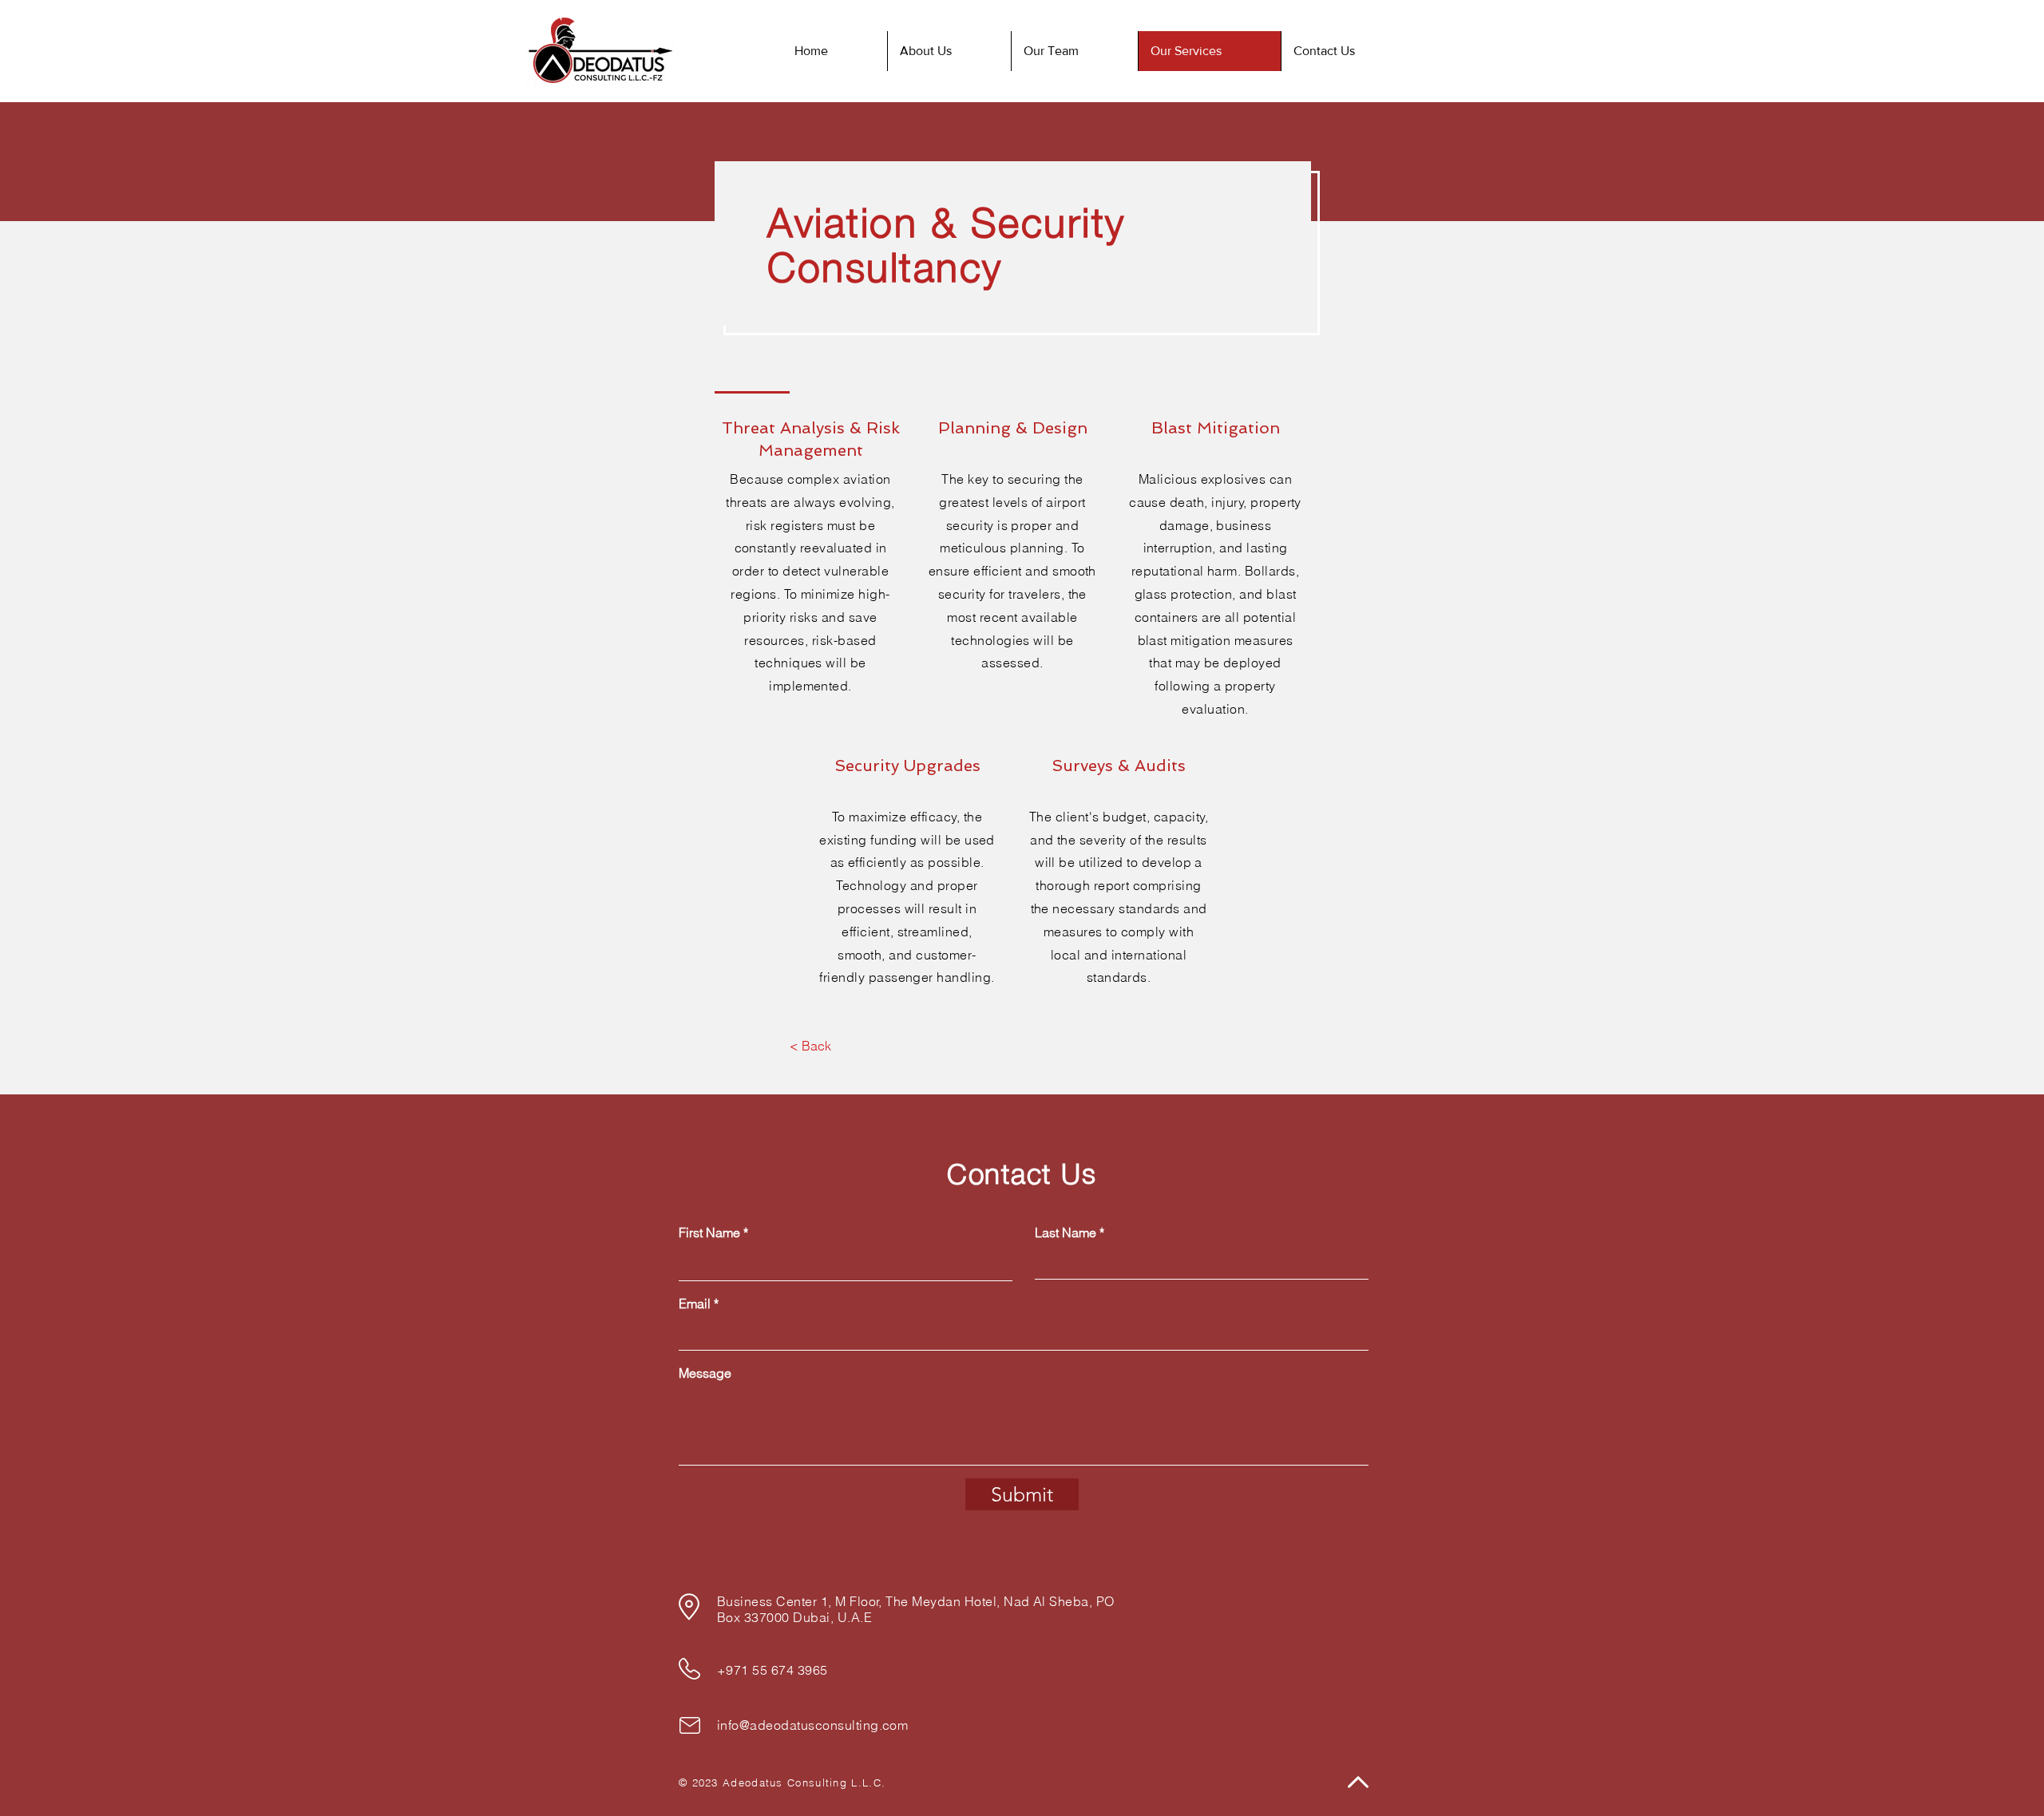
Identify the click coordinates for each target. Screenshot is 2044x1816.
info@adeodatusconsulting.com (812, 1725)
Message (705, 1373)
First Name (709, 1232)
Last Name (1066, 1232)
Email (695, 1304)
